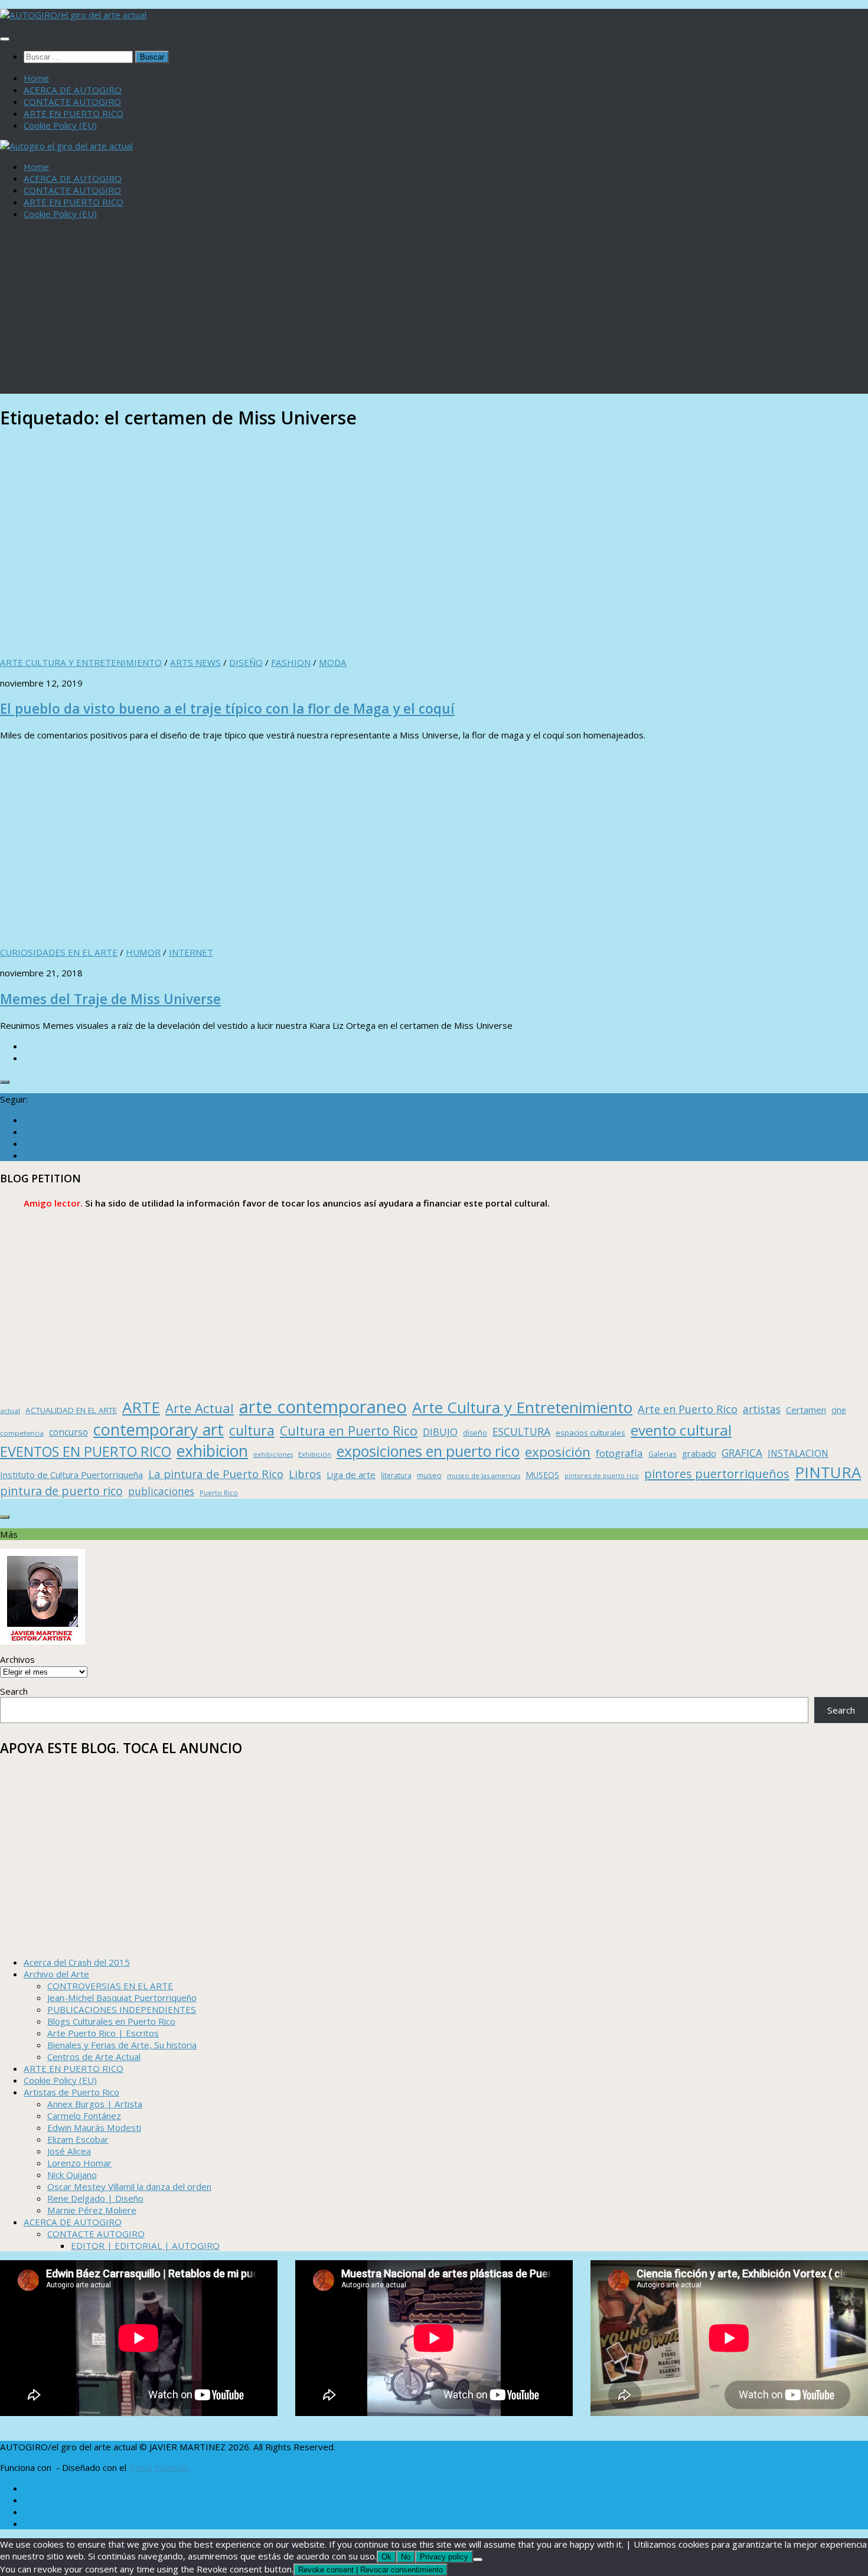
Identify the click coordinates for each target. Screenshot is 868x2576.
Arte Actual (200, 1408)
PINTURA (828, 1472)
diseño (475, 1433)
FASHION (291, 662)
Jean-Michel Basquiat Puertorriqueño (122, 1998)
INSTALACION (798, 1453)
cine (839, 1410)
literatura (396, 1475)
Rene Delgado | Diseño (95, 2198)
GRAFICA (742, 1453)
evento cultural (681, 1430)
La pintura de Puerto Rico (216, 1474)
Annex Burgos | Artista (95, 2104)
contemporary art (159, 1429)
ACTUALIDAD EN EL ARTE (71, 1410)
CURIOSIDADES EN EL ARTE (59, 952)
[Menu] (5, 39)
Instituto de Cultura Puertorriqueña (71, 1475)
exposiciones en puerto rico (428, 1451)
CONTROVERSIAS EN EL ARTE (110, 1986)
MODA (333, 662)
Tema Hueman (159, 2467)
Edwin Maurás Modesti (94, 2127)
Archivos (17, 1659)
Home (36, 78)
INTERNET (191, 952)
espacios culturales (590, 1433)
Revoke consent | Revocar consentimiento (371, 2570)
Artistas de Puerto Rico (71, 2092)
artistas (762, 1409)
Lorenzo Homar (79, 2163)
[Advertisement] (434, 311)
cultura (252, 1430)
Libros (305, 1474)
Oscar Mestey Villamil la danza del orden (129, 2186)
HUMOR (143, 952)
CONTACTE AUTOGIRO (72, 102)
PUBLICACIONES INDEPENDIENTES (122, 2009)
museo (429, 1475)
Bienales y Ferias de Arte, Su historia (122, 2045)
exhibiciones (273, 1454)
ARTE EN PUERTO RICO (74, 113)
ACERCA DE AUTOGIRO (73, 90)
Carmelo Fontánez (84, 2116)
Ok (386, 2557)
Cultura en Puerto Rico (349, 1431)
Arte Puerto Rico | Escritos (103, 2033)
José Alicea (69, 2151)
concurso (68, 1432)
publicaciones (161, 1491)
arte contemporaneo (323, 1407)
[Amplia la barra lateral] (5, 1082)
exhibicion (212, 1451)
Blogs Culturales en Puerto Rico (111, 2021)
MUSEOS (542, 1475)
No (406, 2557)
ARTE (141, 1407)
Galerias (663, 1454)
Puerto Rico (219, 1493)
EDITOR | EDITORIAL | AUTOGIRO (145, 2245)
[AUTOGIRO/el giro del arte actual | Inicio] (73, 15)
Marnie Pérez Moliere (92, 2210)
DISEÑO (246, 662)
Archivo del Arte (56, 1974)
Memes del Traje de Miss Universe (110, 999)
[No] (478, 2559)
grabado (699, 1453)
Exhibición (315, 1454)
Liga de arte (351, 1475)
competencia (22, 1433)
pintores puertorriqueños (717, 1473)
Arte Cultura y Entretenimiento (522, 1407)
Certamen (806, 1410)
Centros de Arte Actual (94, 2057)
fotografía (619, 1453)
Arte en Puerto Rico (688, 1409)
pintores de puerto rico (602, 1475)
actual (10, 1410)
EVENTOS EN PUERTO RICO (86, 1452)
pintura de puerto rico (61, 1491)
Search (14, 1691)
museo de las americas (484, 1475)
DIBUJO (440, 1432)
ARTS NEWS (195, 662)
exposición (558, 1452)
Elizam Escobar (78, 2139)
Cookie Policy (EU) (60, 125)
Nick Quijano (72, 2175)
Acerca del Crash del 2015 (77, 1962)
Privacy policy (444, 2557)
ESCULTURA (521, 1431)
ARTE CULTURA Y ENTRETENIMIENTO (81, 662)
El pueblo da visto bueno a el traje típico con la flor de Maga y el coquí (227, 709)
